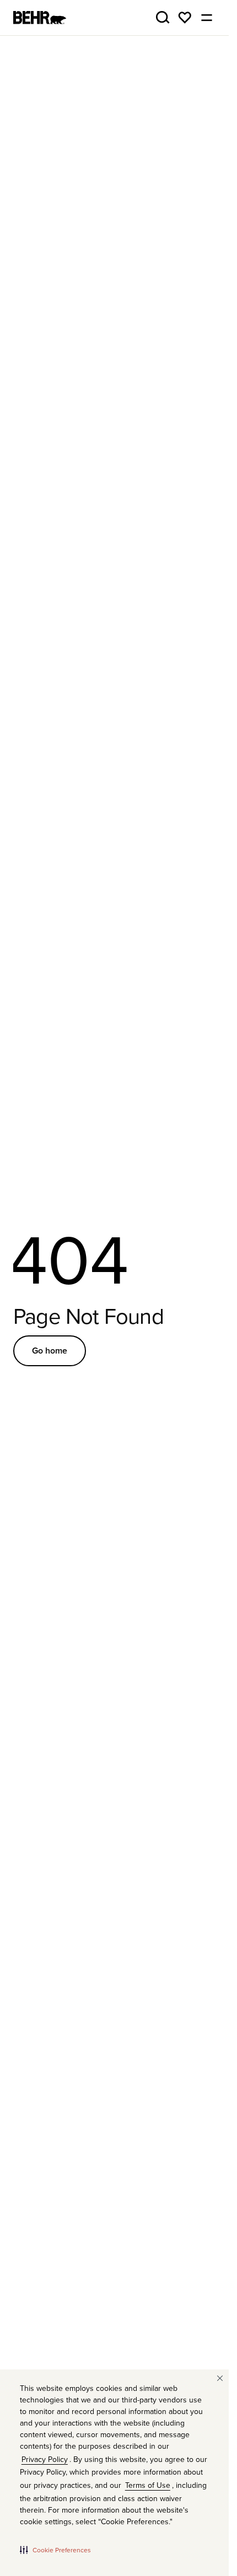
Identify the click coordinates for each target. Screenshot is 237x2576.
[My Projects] (185, 18)
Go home (50, 1351)
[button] (55, 2550)
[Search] (163, 18)
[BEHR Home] (40, 18)
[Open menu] (207, 18)
